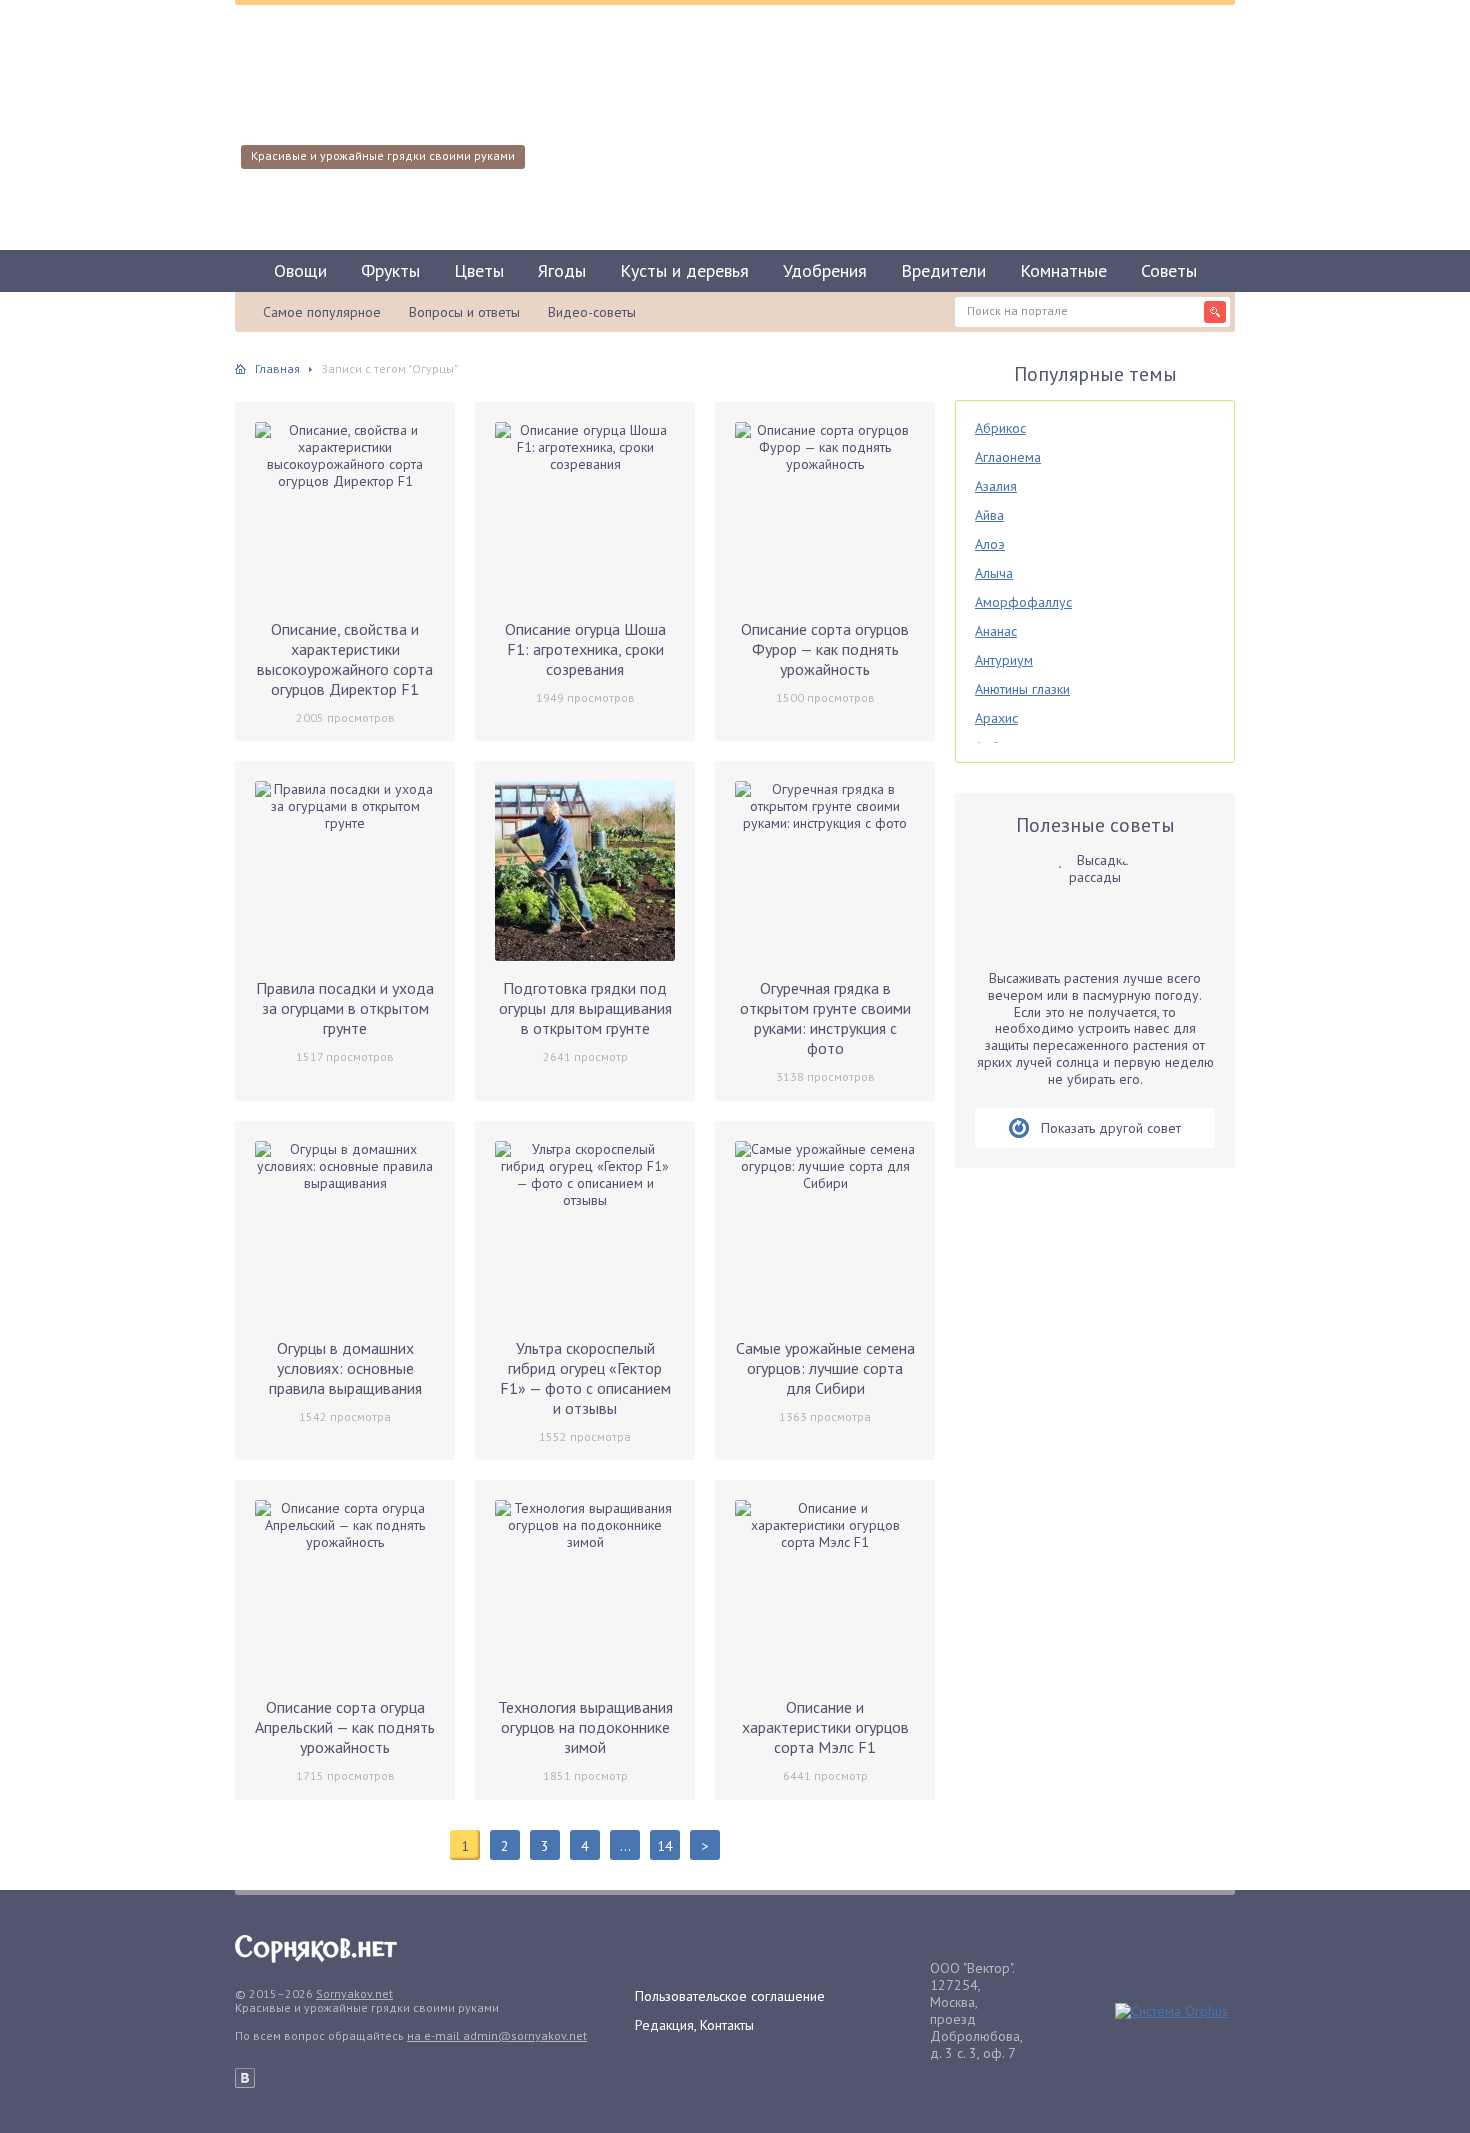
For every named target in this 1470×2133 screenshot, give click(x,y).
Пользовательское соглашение (730, 1996)
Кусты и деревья (684, 270)
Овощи (300, 270)
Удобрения (825, 270)
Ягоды (562, 270)
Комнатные (1063, 270)
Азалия (996, 486)
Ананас (996, 631)
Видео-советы (592, 312)
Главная (277, 368)
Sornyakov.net (354, 1993)
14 (665, 1846)
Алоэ (990, 544)
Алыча (994, 573)
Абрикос (1000, 428)
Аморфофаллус (1023, 602)
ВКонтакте (245, 2078)
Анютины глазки (1022, 689)
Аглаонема (1008, 457)
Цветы (479, 270)
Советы (1169, 270)
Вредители (943, 270)
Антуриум (1004, 660)
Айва (989, 515)
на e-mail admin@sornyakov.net (497, 2035)
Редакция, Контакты (694, 2025)
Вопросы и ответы (464, 312)
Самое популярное (322, 312)
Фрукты (390, 270)
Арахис (996, 718)
